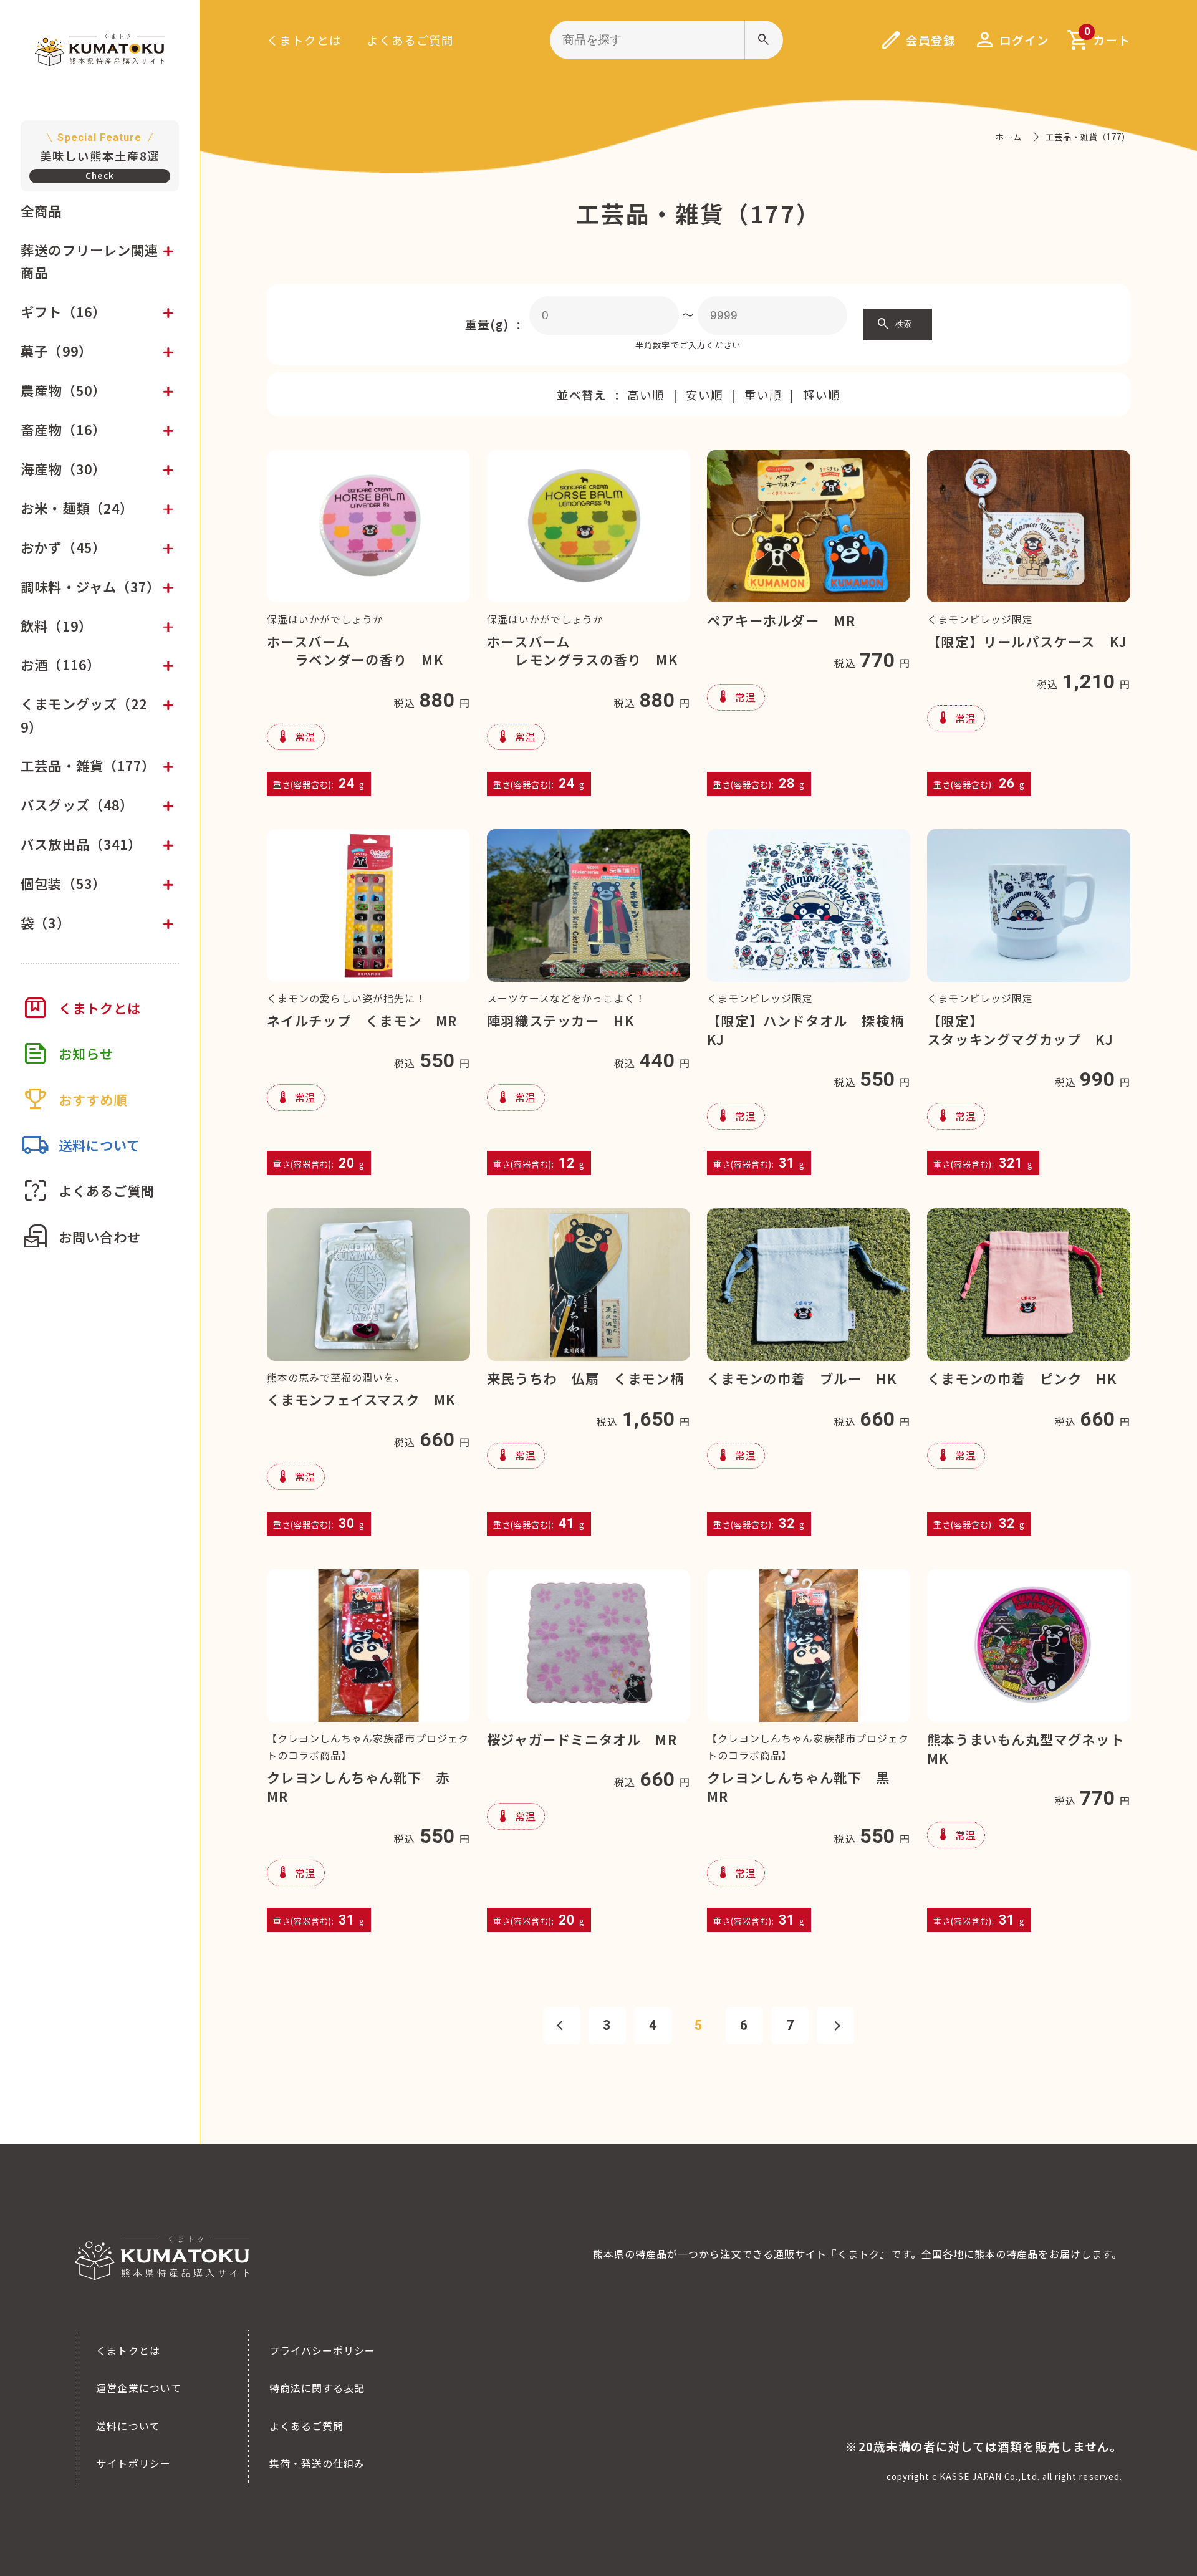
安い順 (704, 394)
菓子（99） (56, 351)
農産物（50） (63, 390)
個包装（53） (63, 883)
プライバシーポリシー (323, 2350)
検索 (894, 324)
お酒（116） (60, 664)
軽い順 (822, 394)
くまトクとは (304, 40)
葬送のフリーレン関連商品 (89, 261)
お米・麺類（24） (77, 508)
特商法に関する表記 (317, 2388)
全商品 (41, 210)
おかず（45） (63, 547)
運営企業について (139, 2388)
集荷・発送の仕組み (317, 2463)
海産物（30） (63, 469)
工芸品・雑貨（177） (88, 765)
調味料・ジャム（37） (90, 586)
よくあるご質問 (410, 40)
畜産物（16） (63, 429)
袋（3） (45, 922)
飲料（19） (56, 626)
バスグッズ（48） (77, 805)
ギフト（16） (63, 311)
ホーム (1009, 137)
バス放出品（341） (81, 844)
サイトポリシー (133, 2463)
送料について (128, 2426)
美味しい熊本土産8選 (100, 148)
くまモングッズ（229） (84, 715)
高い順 (646, 394)
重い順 (763, 394)
